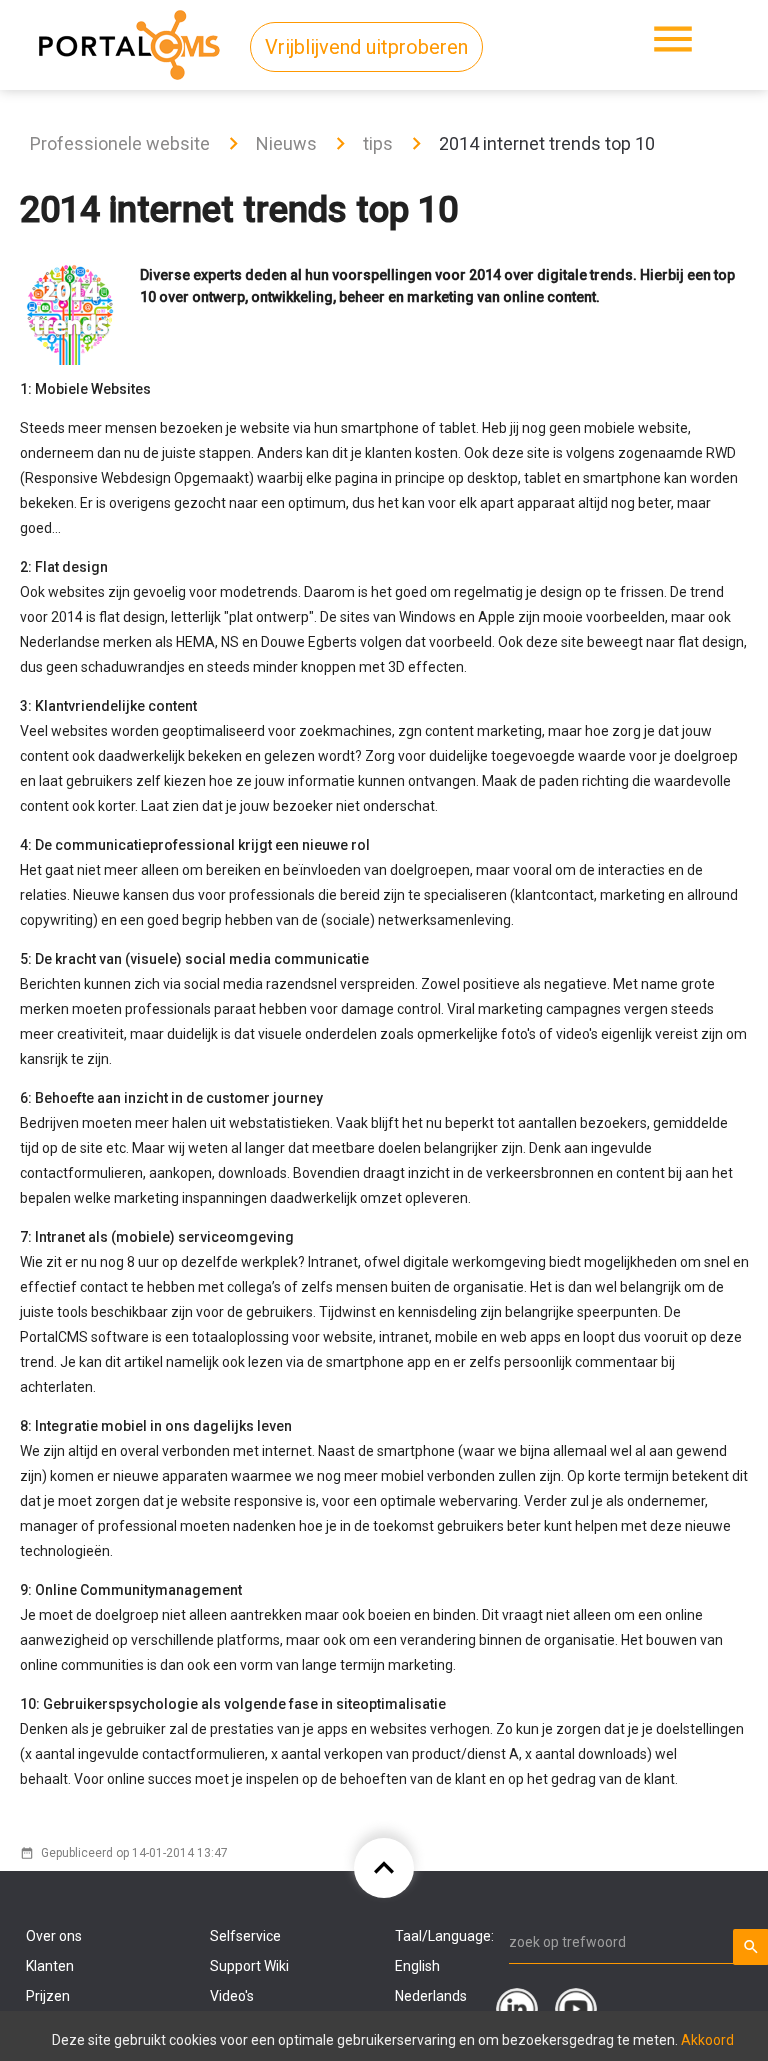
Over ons (54, 1936)
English (417, 1966)
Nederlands (431, 1996)
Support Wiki (249, 1966)
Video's (232, 1996)
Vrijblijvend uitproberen (366, 47)
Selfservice (245, 1936)
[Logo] (129, 41)
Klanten (50, 1966)
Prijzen (48, 1996)
